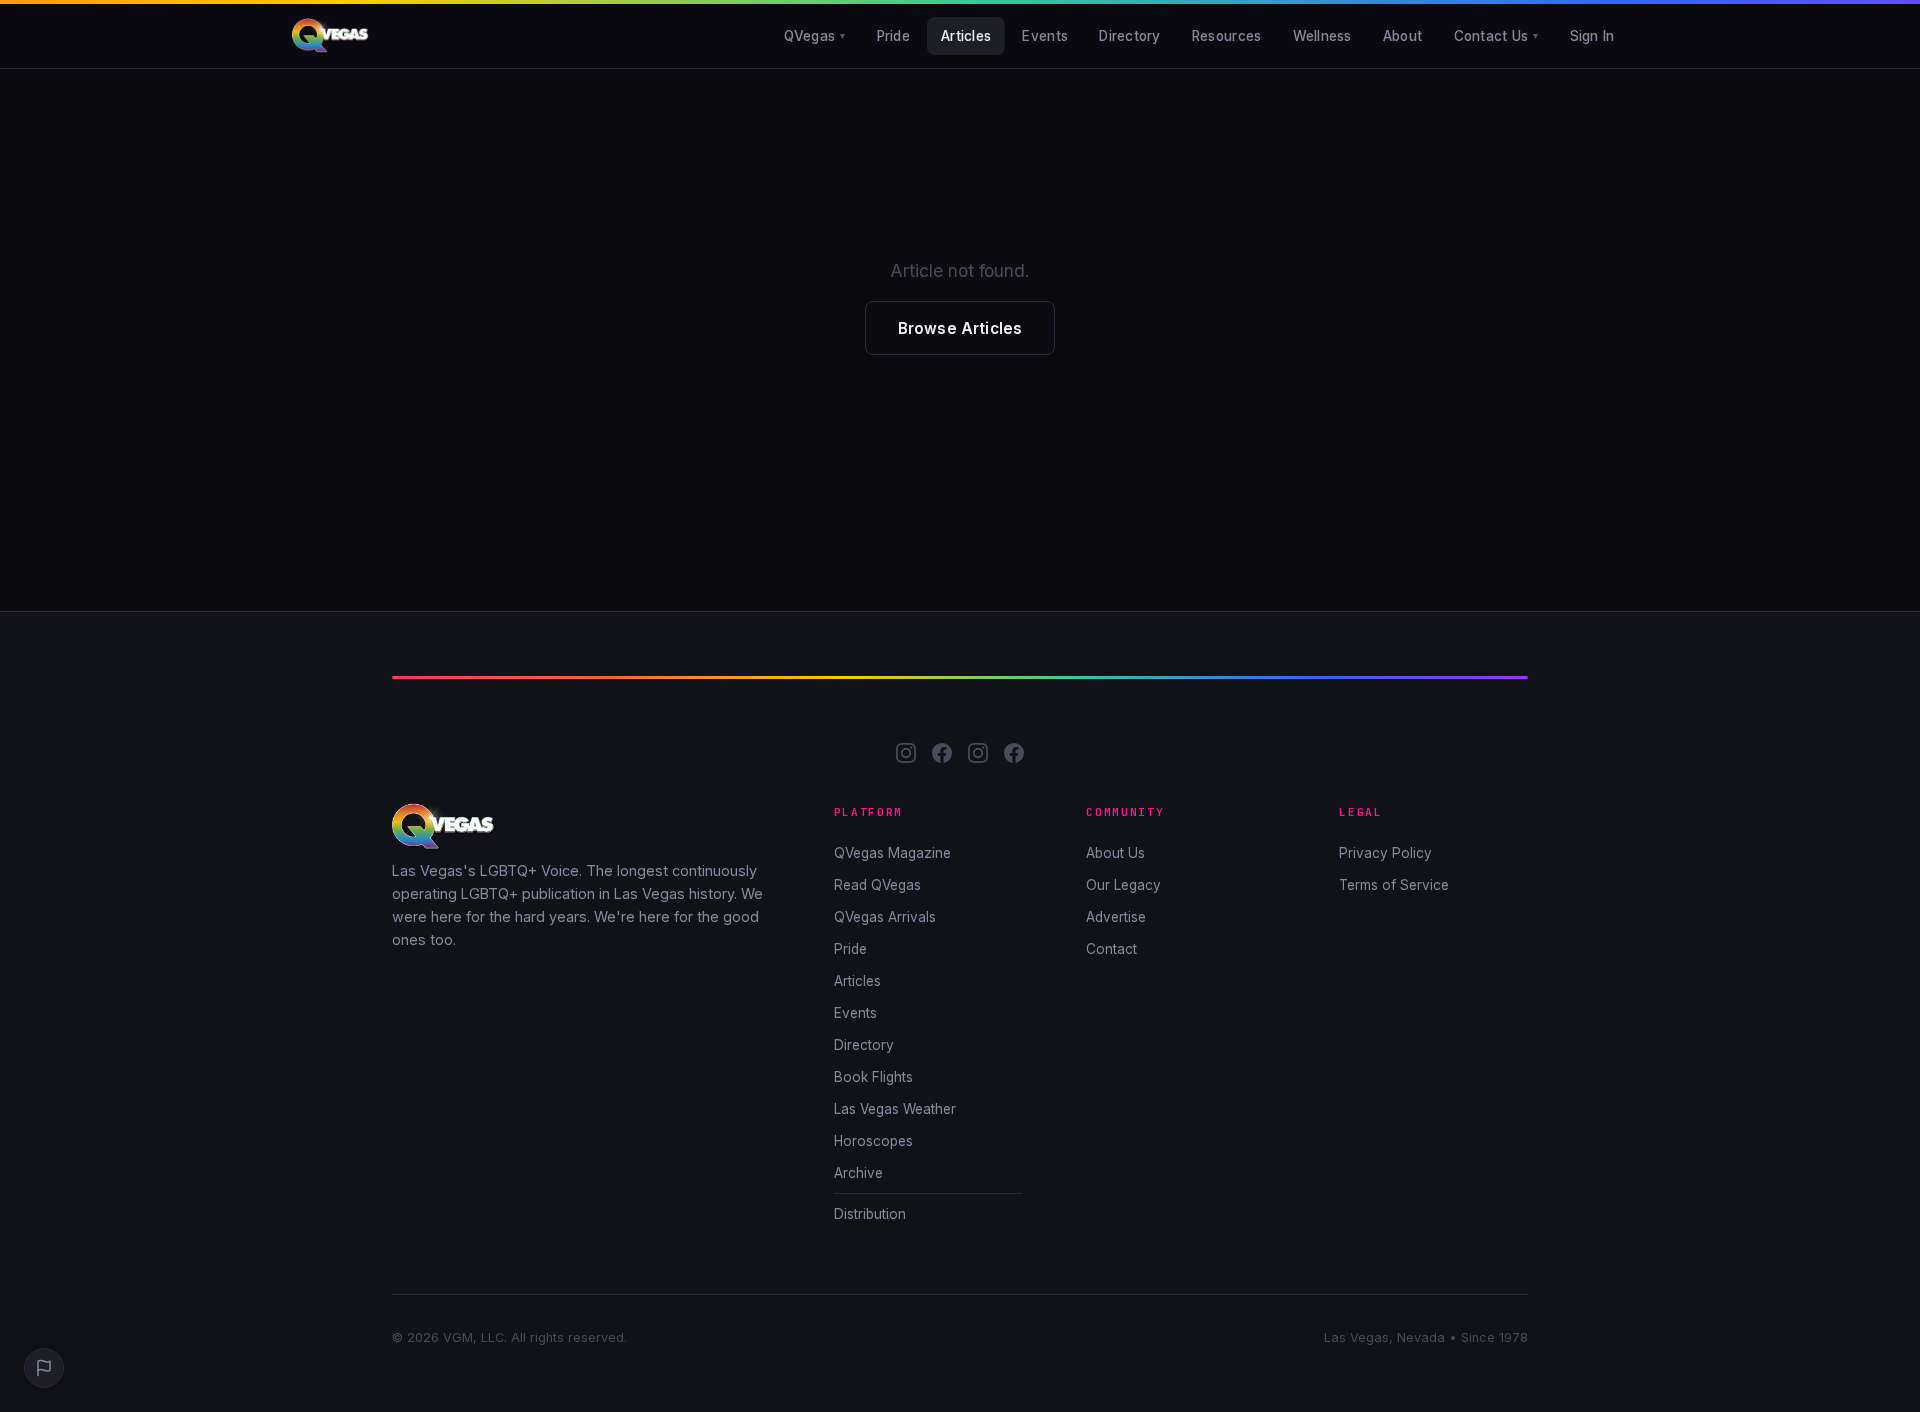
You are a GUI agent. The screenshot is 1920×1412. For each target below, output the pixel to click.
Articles (966, 36)
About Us (1115, 853)
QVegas (810, 36)
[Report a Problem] (44, 1368)
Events (1045, 36)
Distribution (870, 1214)
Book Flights (873, 1077)
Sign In (1592, 36)
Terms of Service (1394, 885)
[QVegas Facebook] (942, 756)
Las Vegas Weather (895, 1109)
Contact (1111, 949)
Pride (893, 36)
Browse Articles (960, 328)
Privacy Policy (1385, 853)
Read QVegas (877, 885)
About (1402, 36)
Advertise (1116, 917)
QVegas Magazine (892, 853)
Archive (858, 1173)
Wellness (1322, 36)
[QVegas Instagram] (906, 756)
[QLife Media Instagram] (978, 756)
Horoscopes (873, 1141)
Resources (1226, 36)
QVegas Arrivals (885, 917)
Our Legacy (1123, 885)
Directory (1129, 36)
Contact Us (1491, 36)
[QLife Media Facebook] (1014, 756)
